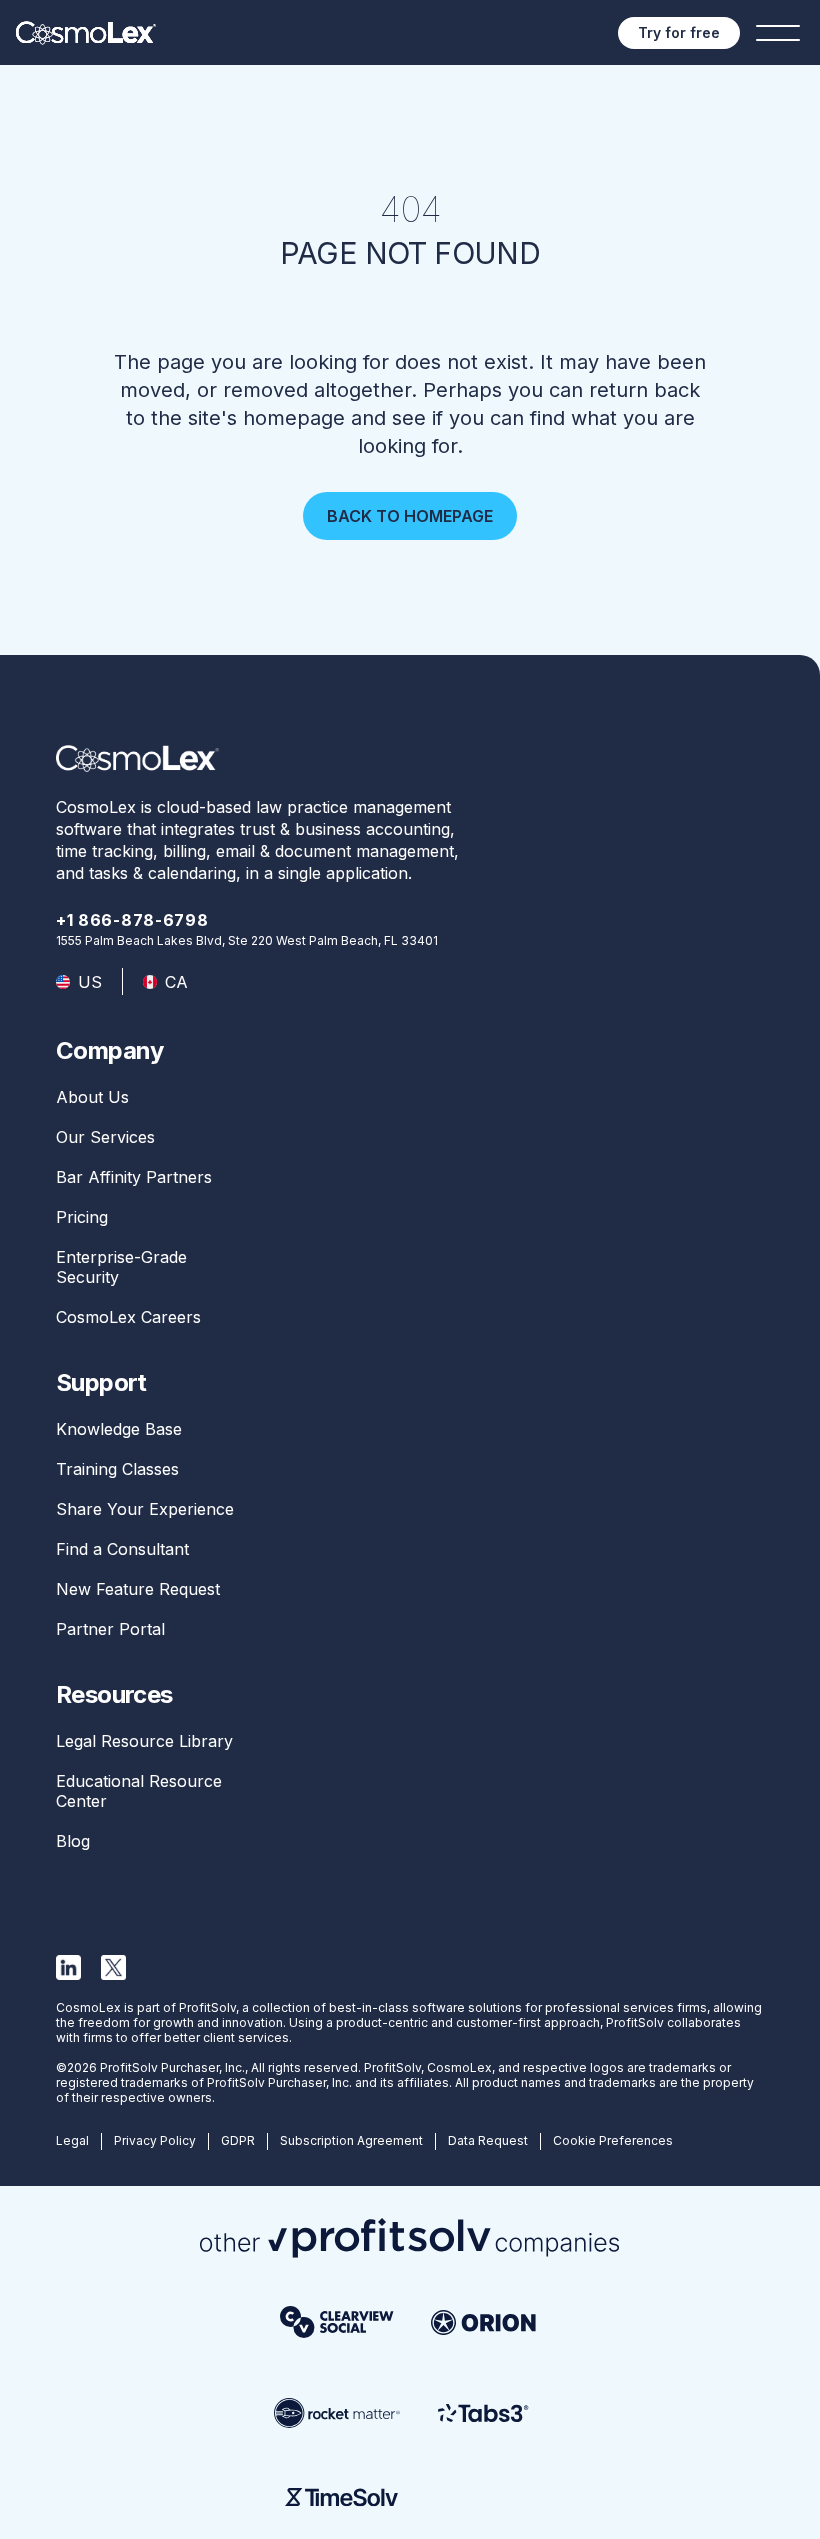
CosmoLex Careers (128, 1317)
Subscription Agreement (351, 2140)
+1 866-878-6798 (132, 920)
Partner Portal (110, 1629)
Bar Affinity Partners (134, 1177)
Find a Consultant (122, 1549)
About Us (92, 1097)
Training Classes (117, 1469)
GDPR (238, 2140)
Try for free (679, 32)
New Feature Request (138, 1589)
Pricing (82, 1217)
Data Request (488, 2140)
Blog (73, 1841)
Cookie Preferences (613, 2140)
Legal (72, 2140)
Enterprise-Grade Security (121, 1267)
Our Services (105, 1137)
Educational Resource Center (139, 1791)
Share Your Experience (145, 1509)
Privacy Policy (155, 2140)
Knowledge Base (119, 1429)
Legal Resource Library (144, 1741)
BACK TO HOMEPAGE (410, 516)
